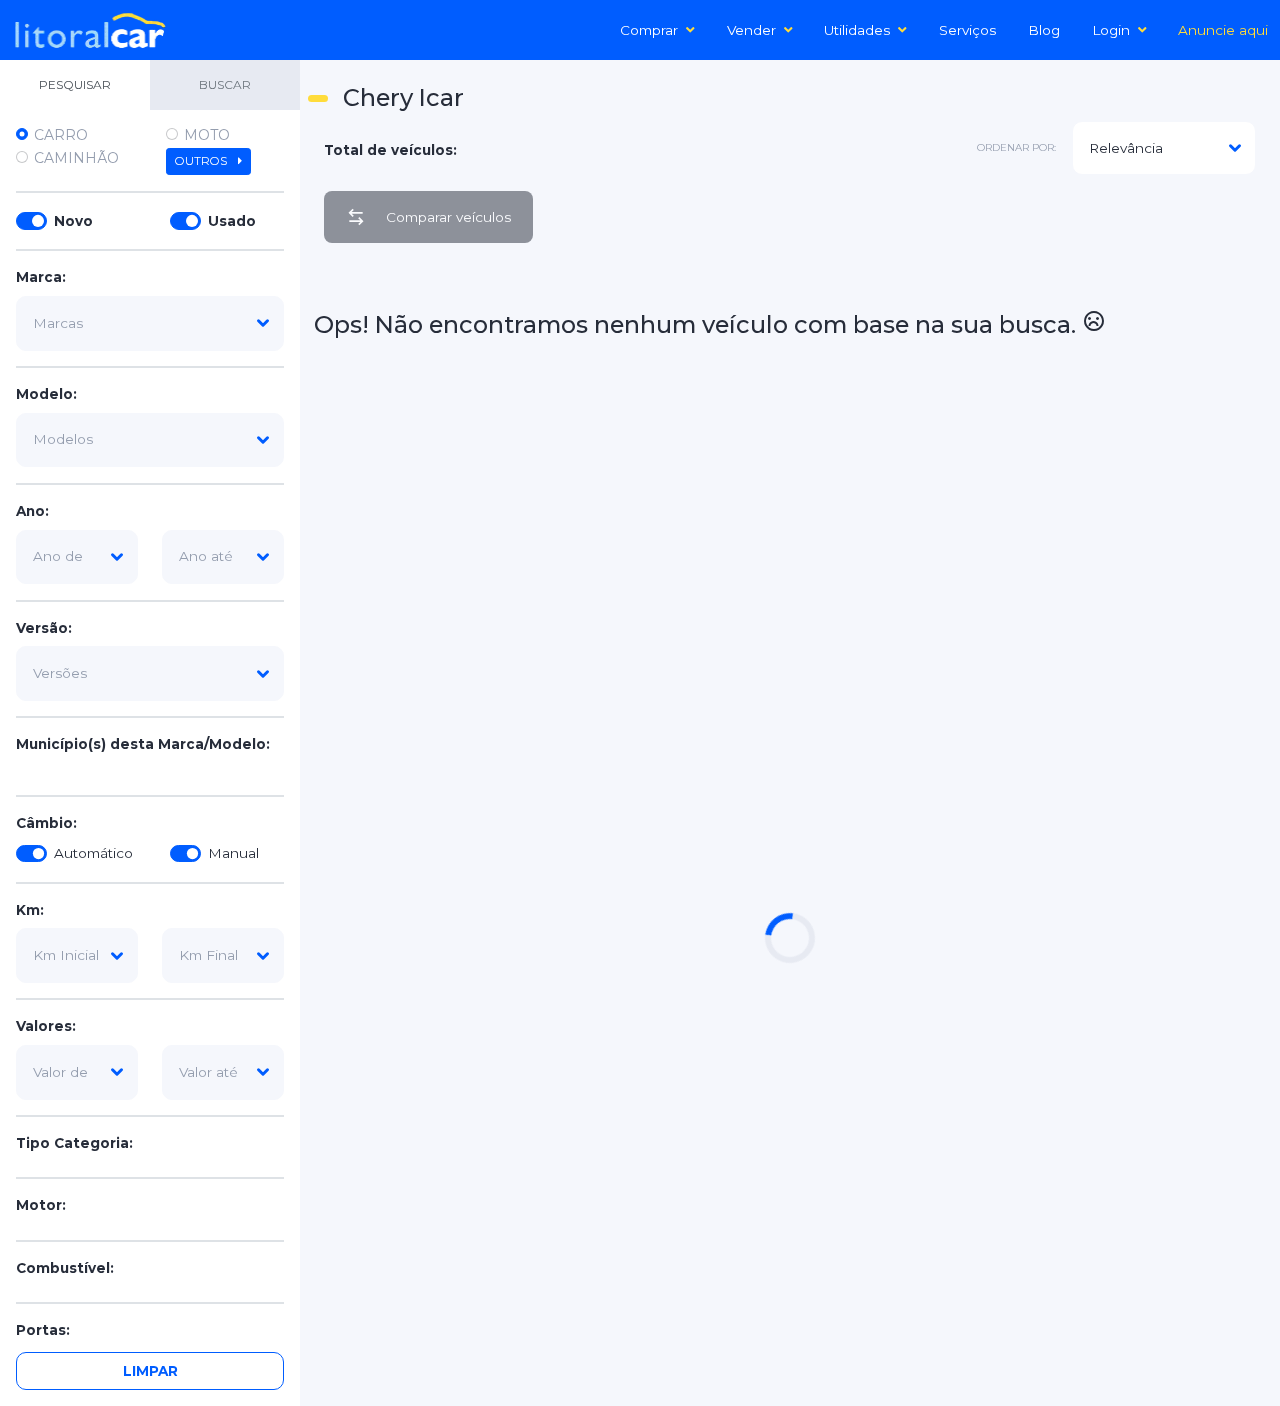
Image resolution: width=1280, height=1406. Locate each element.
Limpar (150, 1371)
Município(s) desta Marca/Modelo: (143, 745)
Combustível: (65, 1268)
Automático (93, 854)
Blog (1044, 30)
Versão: (44, 628)
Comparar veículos (448, 217)
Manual (233, 854)
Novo (73, 221)
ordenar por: (1016, 147)
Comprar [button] (649, 30)
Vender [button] (751, 30)
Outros (202, 161)
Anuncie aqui (1223, 30)
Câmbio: (46, 823)
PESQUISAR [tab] (75, 84)
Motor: (41, 1206)
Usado (232, 221)
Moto (207, 135)
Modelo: (46, 395)
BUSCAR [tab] (225, 84)
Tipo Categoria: (74, 1144)
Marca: (41, 278)
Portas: (43, 1331)
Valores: (46, 1027)
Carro (61, 135)
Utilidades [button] (857, 30)
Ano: (32, 511)
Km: (30, 910)
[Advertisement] (1192, 559)
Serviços (967, 30)
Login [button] (1111, 30)
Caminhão (76, 158)
